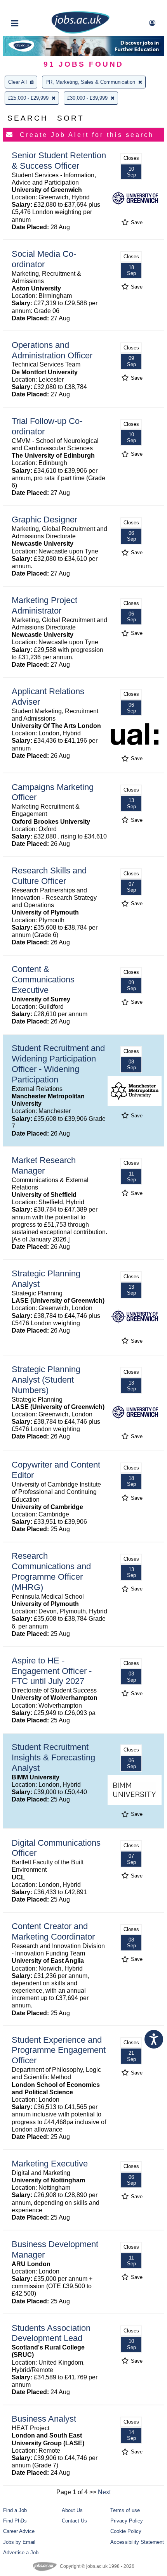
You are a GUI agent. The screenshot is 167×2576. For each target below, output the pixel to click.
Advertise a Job (21, 2553)
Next (104, 2492)
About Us (72, 2510)
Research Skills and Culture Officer (49, 876)
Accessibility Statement (137, 2542)
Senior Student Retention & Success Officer (59, 161)
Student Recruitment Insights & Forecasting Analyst (53, 1757)
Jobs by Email (19, 2542)
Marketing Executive (50, 2164)
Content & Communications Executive (43, 979)
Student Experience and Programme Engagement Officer (59, 2050)
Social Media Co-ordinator (44, 259)
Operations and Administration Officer (52, 350)
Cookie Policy (126, 2531)
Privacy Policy (127, 2521)
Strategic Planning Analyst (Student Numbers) (46, 1380)
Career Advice (19, 2531)
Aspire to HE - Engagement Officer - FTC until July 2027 (52, 1671)
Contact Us (74, 2521)
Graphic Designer (44, 520)
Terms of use (125, 2510)
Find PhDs (15, 2521)
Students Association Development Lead (51, 2333)
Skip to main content (31, 7)
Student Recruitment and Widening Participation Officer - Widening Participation (58, 1064)
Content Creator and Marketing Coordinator (53, 1931)
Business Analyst (44, 2419)
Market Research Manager (44, 1165)
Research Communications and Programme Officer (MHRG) (51, 1572)
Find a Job (15, 2510)
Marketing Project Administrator (44, 605)
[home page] (80, 32)
